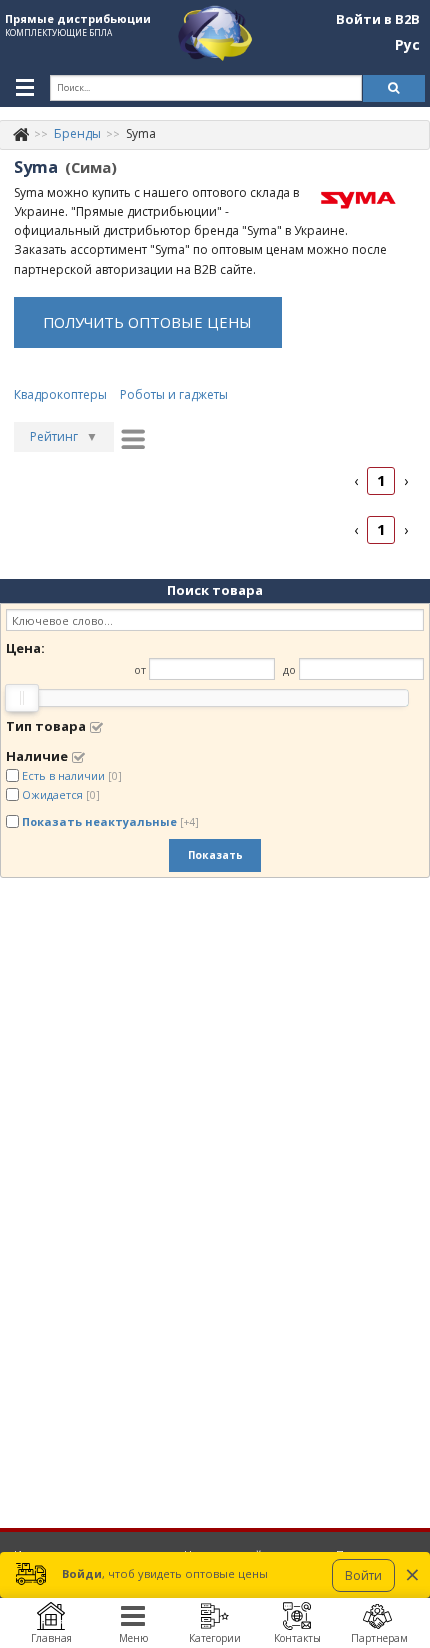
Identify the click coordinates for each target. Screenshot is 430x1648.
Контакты (297, 1638)
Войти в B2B (378, 20)
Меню (133, 1638)
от (140, 669)
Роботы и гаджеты (174, 394)
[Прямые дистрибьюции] (21, 133)
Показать (215, 855)
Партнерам (379, 1638)
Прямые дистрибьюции (78, 18)
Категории (215, 1638)
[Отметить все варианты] (96, 727)
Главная (51, 1638)
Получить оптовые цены (147, 322)
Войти (363, 1575)
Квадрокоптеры (60, 394)
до (289, 669)
